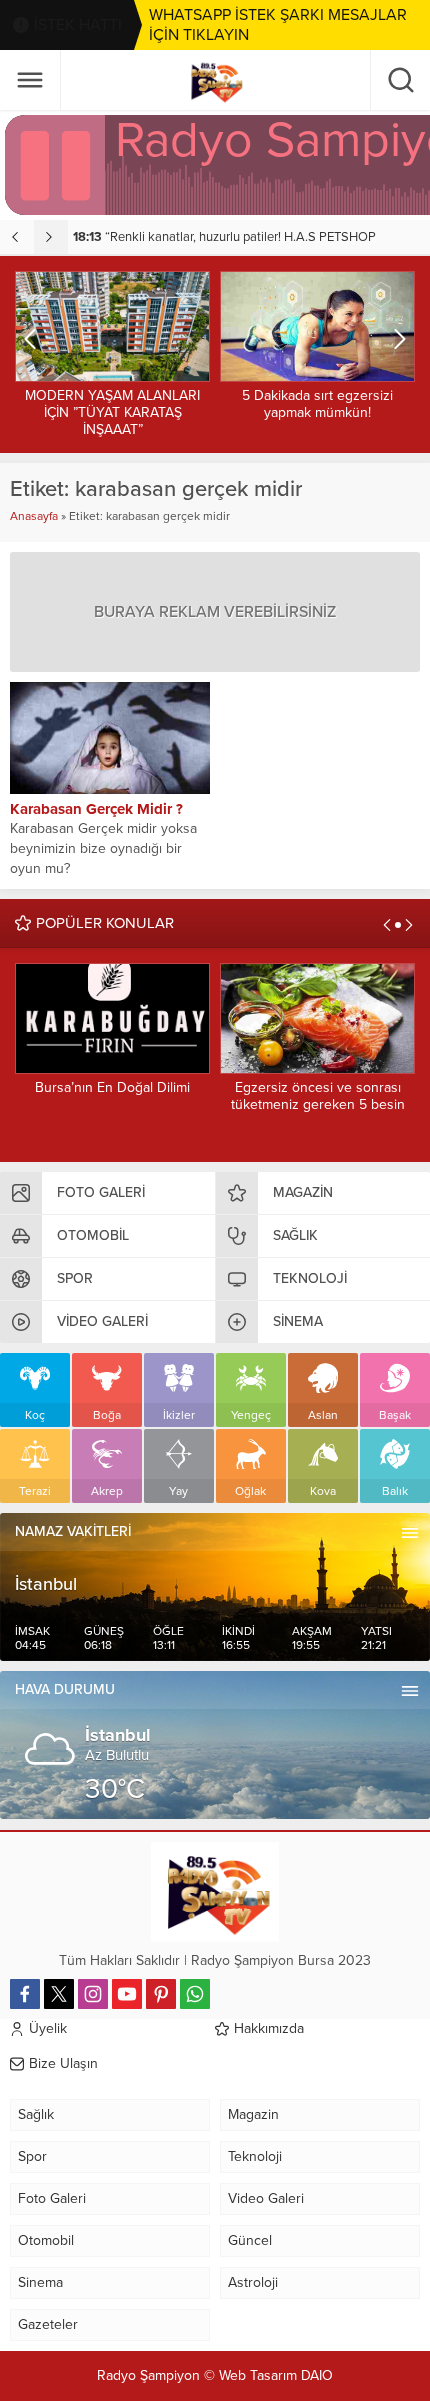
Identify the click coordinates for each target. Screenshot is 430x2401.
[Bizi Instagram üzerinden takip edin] (93, 1994)
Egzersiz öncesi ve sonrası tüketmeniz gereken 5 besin (318, 1096)
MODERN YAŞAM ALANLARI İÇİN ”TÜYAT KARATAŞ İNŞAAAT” (112, 412)
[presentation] (17, 237)
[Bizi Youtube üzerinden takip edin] (127, 1994)
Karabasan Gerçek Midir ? (96, 809)
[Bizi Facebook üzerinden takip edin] (25, 1994)
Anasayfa (34, 516)
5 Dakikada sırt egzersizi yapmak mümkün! (317, 404)
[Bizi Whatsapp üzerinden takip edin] (195, 1994)
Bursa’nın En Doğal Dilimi (112, 1087)
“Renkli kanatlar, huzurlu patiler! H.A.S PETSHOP (224, 237)
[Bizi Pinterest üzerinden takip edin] (161, 1994)
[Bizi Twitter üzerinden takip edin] (59, 1994)
